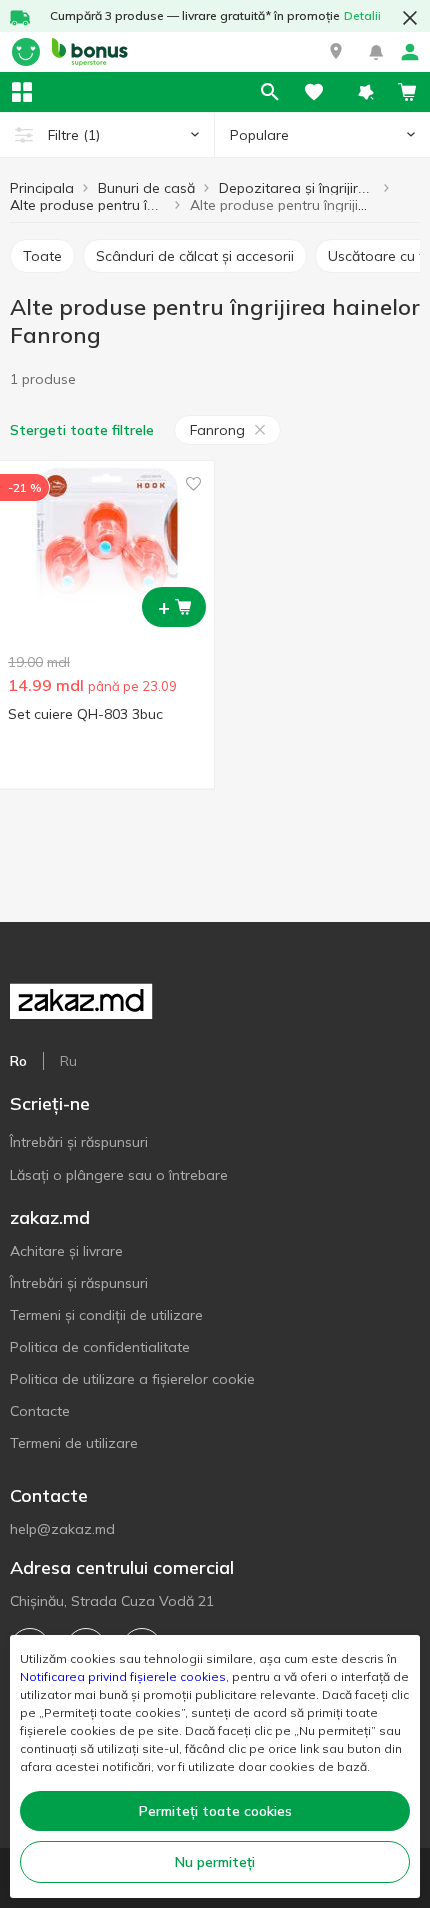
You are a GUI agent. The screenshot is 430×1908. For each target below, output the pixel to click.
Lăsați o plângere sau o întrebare (119, 1175)
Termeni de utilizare (74, 1443)
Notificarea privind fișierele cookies (123, 1676)
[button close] (410, 18)
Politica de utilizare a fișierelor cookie (132, 1379)
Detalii (362, 15)
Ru (68, 1061)
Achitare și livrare (66, 1251)
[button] (336, 52)
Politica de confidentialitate (100, 1347)
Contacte (40, 1411)
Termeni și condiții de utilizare (106, 1315)
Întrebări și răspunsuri (79, 1142)
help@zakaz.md (62, 1529)
